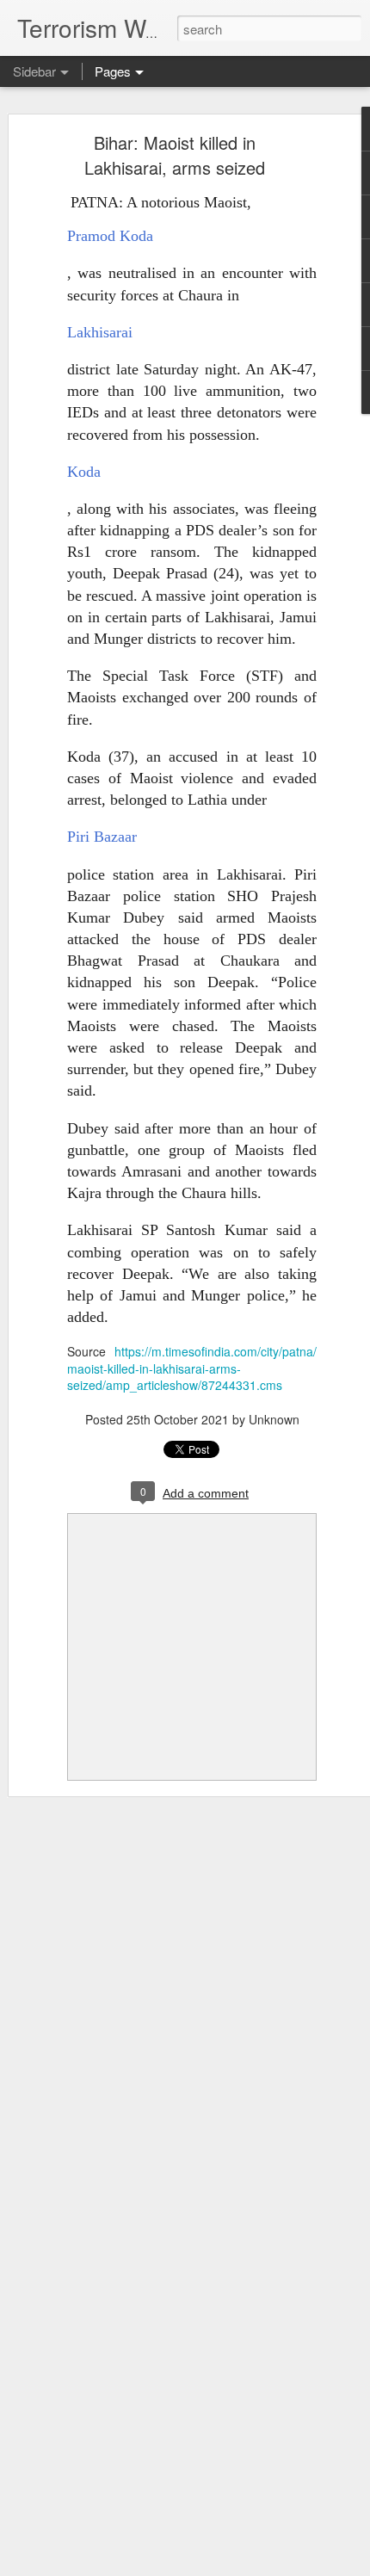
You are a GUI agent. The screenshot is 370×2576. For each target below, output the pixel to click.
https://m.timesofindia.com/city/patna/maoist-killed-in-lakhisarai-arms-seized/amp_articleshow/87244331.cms (192, 1368)
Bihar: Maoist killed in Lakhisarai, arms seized (175, 155)
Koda (84, 472)
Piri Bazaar (102, 837)
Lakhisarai (100, 332)
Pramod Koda (110, 236)
